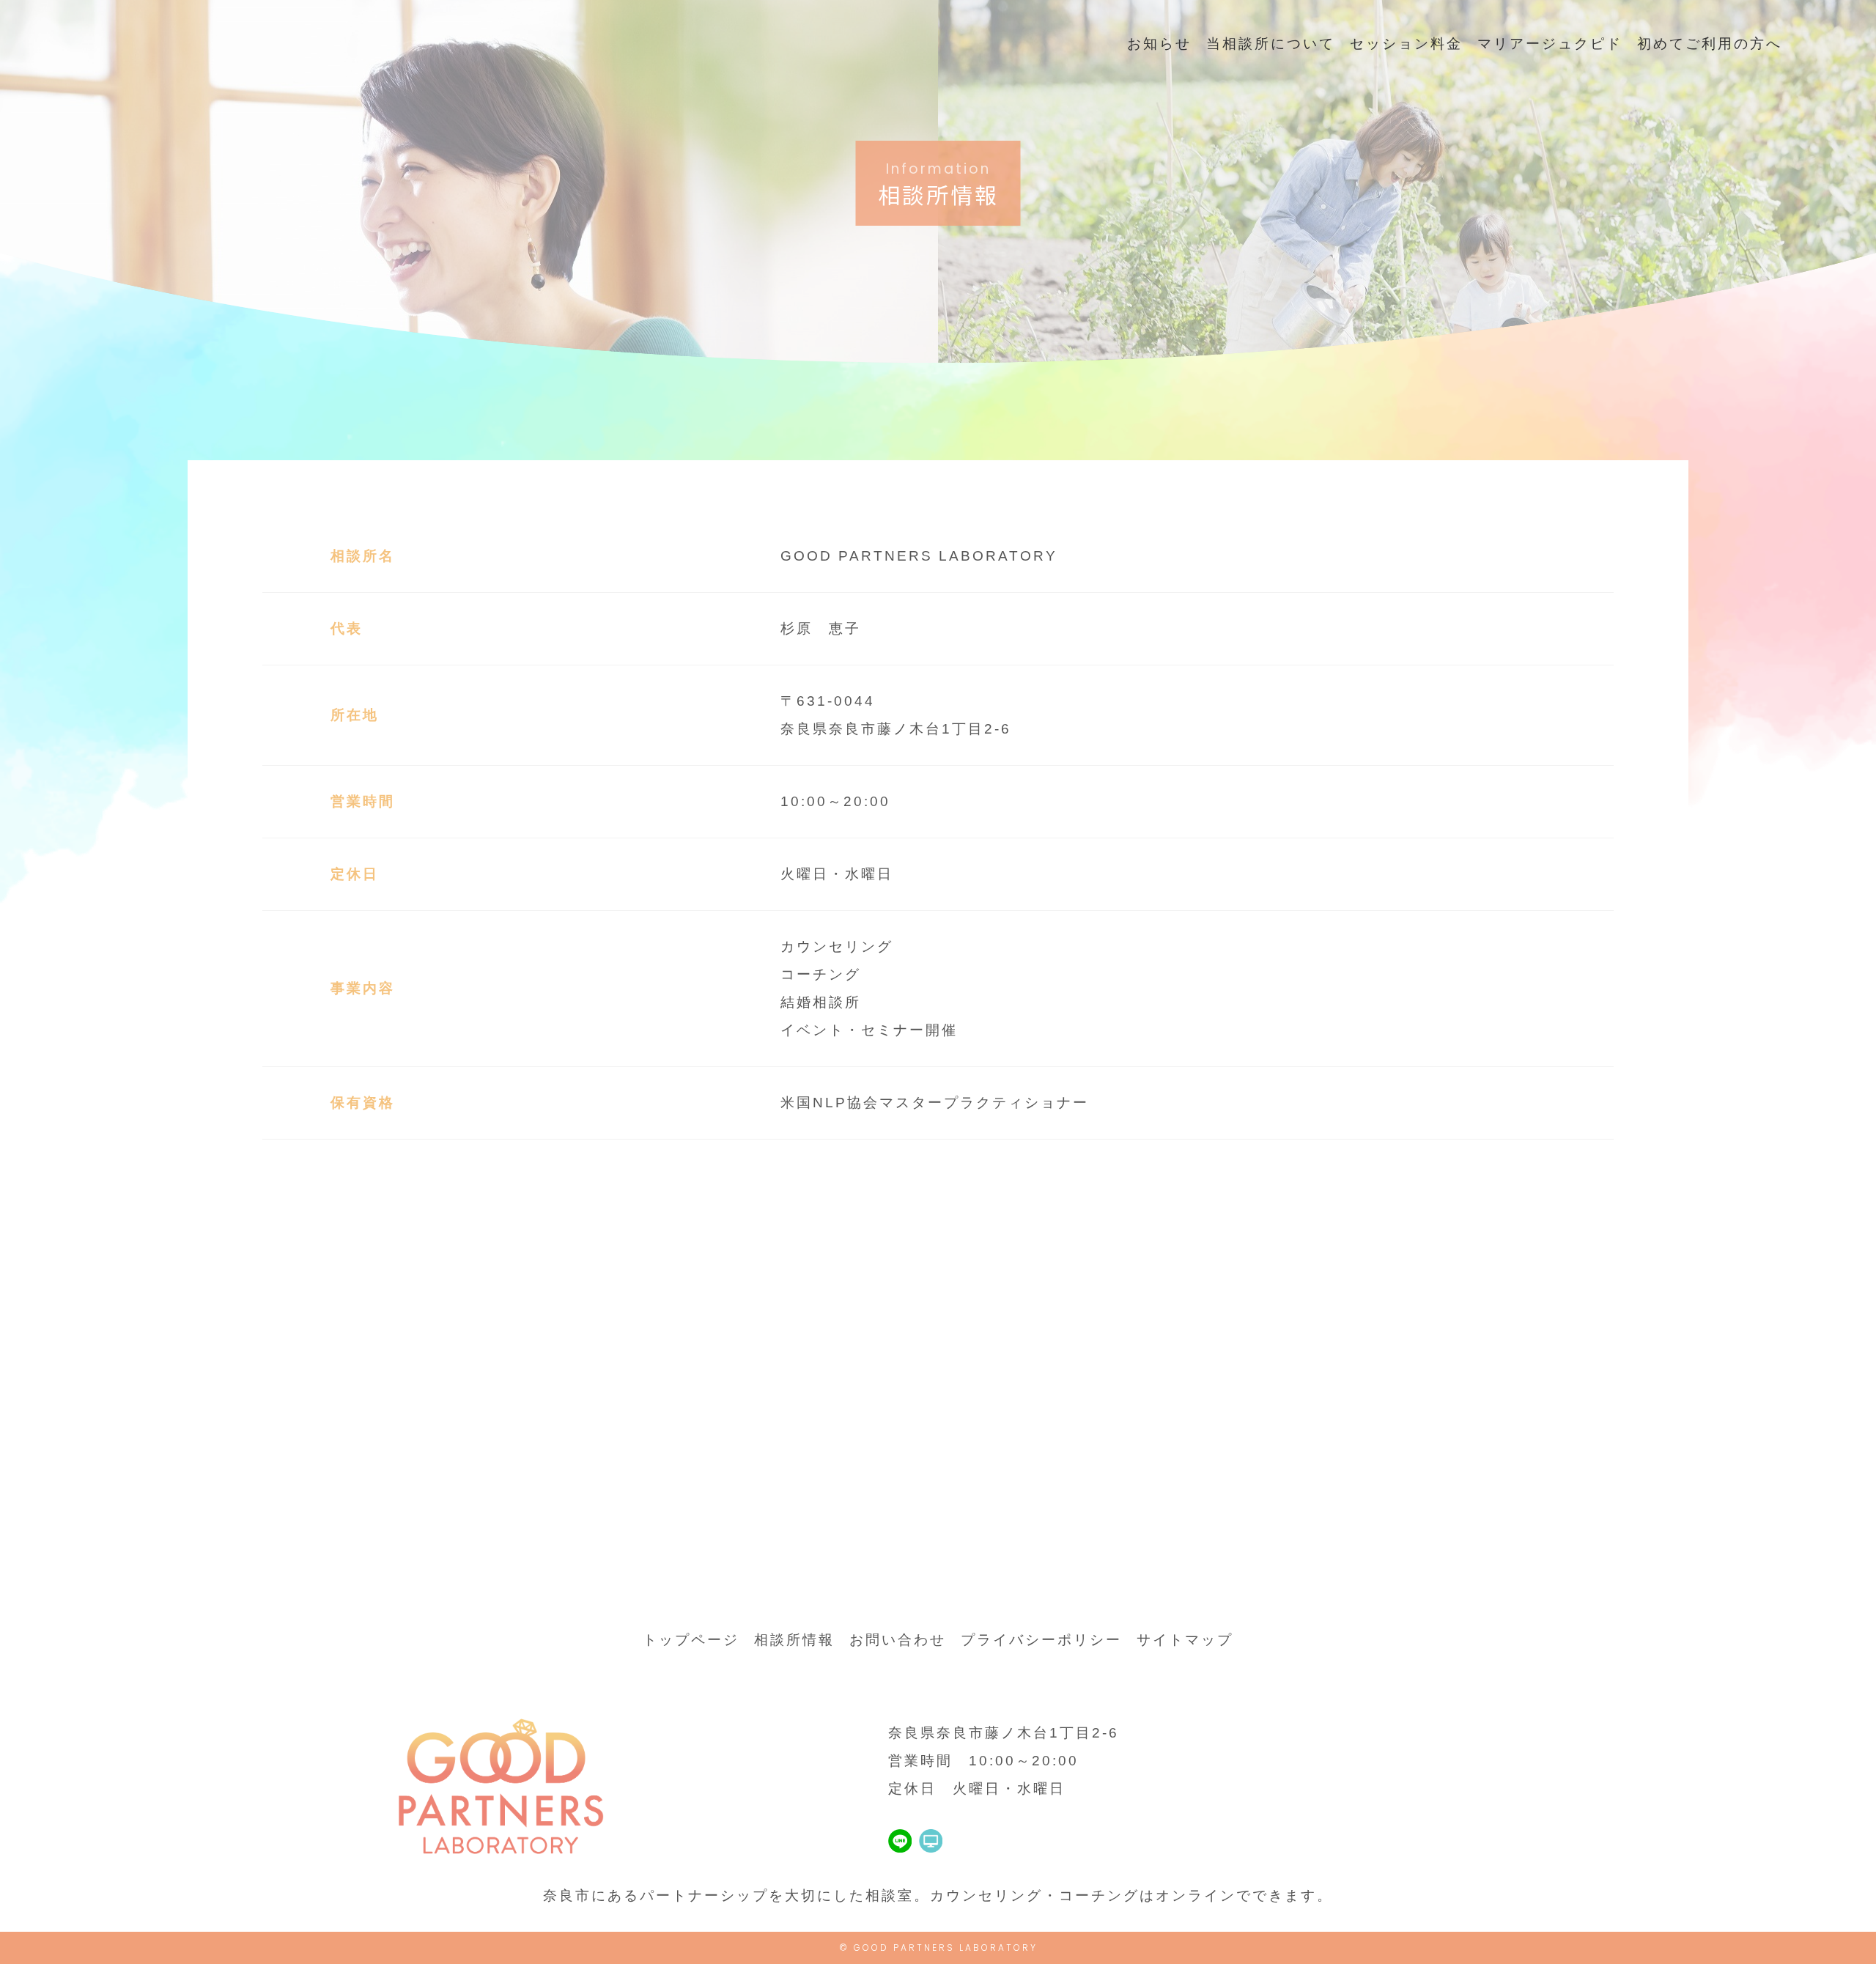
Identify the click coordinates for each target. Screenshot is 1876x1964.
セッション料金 (1406, 44)
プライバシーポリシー (1041, 1640)
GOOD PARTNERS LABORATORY (946, 1948)
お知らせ (1159, 44)
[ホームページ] (931, 1838)
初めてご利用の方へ (1710, 44)
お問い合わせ (898, 1640)
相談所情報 (794, 1640)
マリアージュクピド (1550, 44)
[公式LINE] (900, 1838)
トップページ (691, 1640)
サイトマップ (1185, 1640)
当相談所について (1271, 44)
